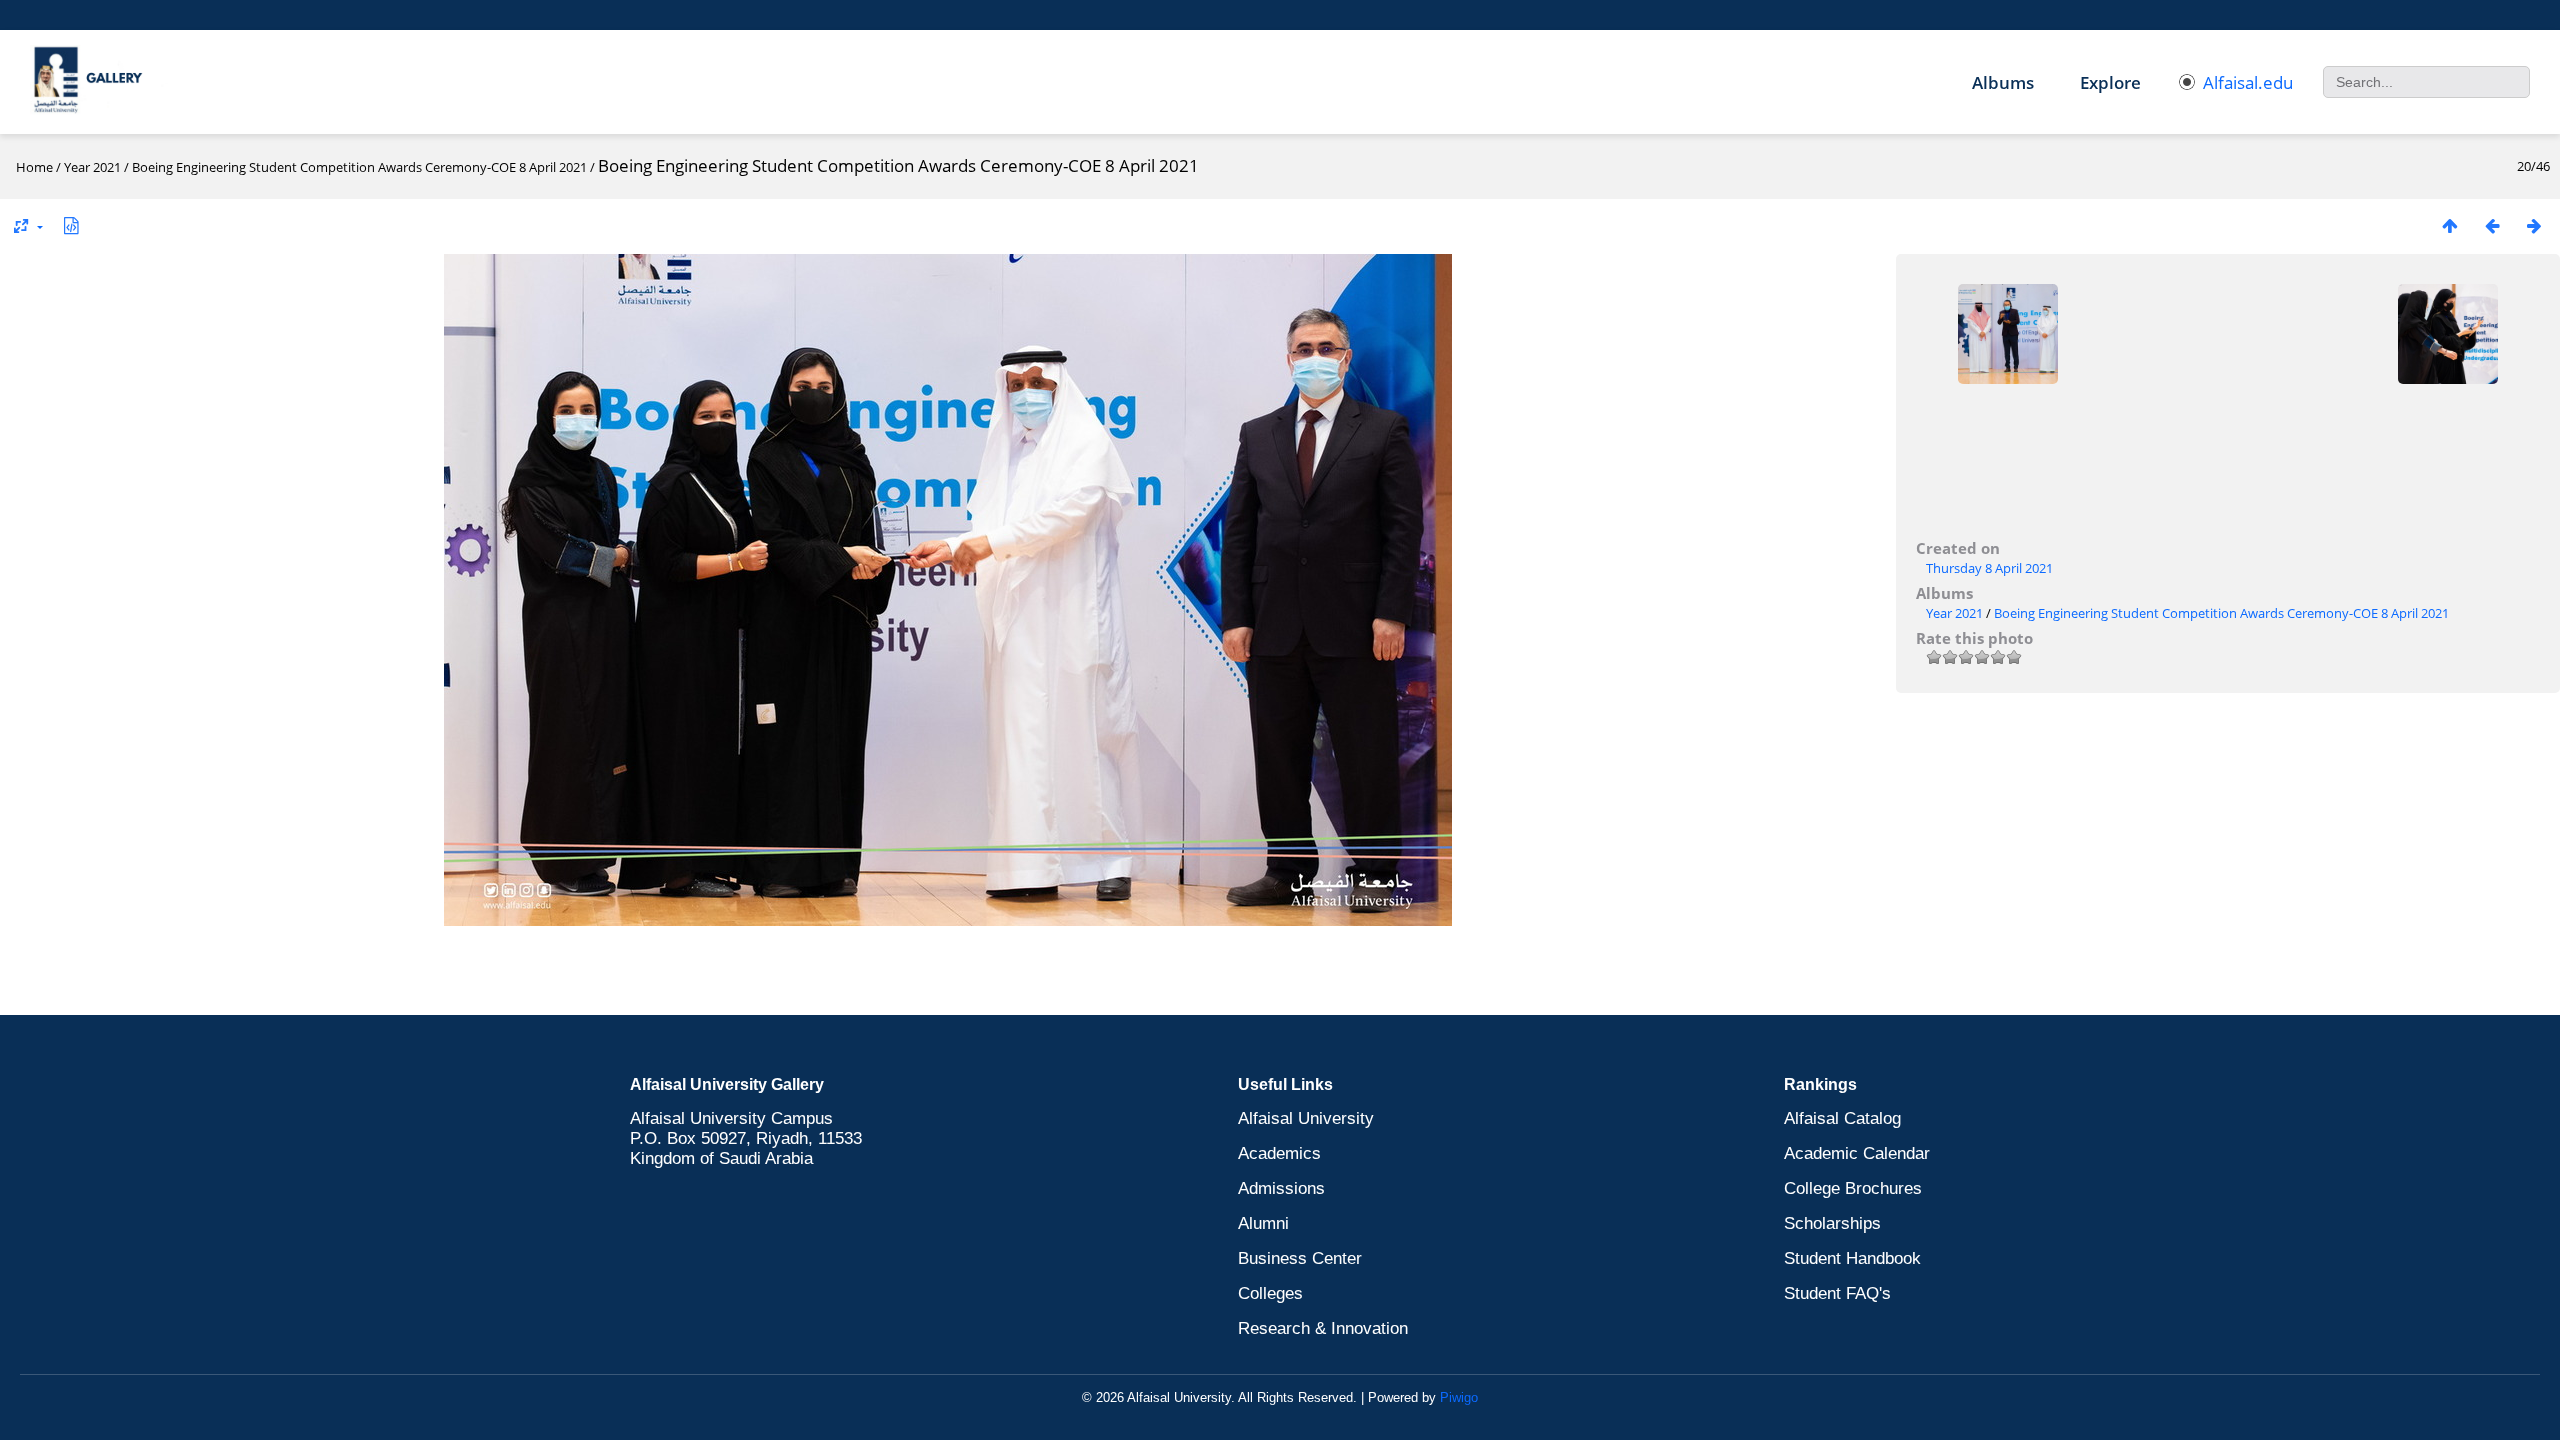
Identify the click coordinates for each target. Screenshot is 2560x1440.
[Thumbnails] (2450, 225)
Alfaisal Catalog (1842, 1118)
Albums (2003, 82)
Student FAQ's (1837, 1293)
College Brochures (1853, 1188)
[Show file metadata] (71, 225)
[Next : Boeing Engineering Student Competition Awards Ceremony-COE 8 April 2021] (2534, 225)
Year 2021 (92, 167)
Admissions (1281, 1188)
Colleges (1270, 1293)
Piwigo (1459, 1397)
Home (34, 167)
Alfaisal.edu (2248, 82)
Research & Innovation (1323, 1328)
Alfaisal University (1306, 1118)
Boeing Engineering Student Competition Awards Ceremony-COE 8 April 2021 (359, 167)
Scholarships (1832, 1223)
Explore (2110, 82)
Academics (1279, 1153)
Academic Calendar (1857, 1153)
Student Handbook (1852, 1258)
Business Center (1300, 1258)
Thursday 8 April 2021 (1989, 568)
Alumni (1263, 1223)
